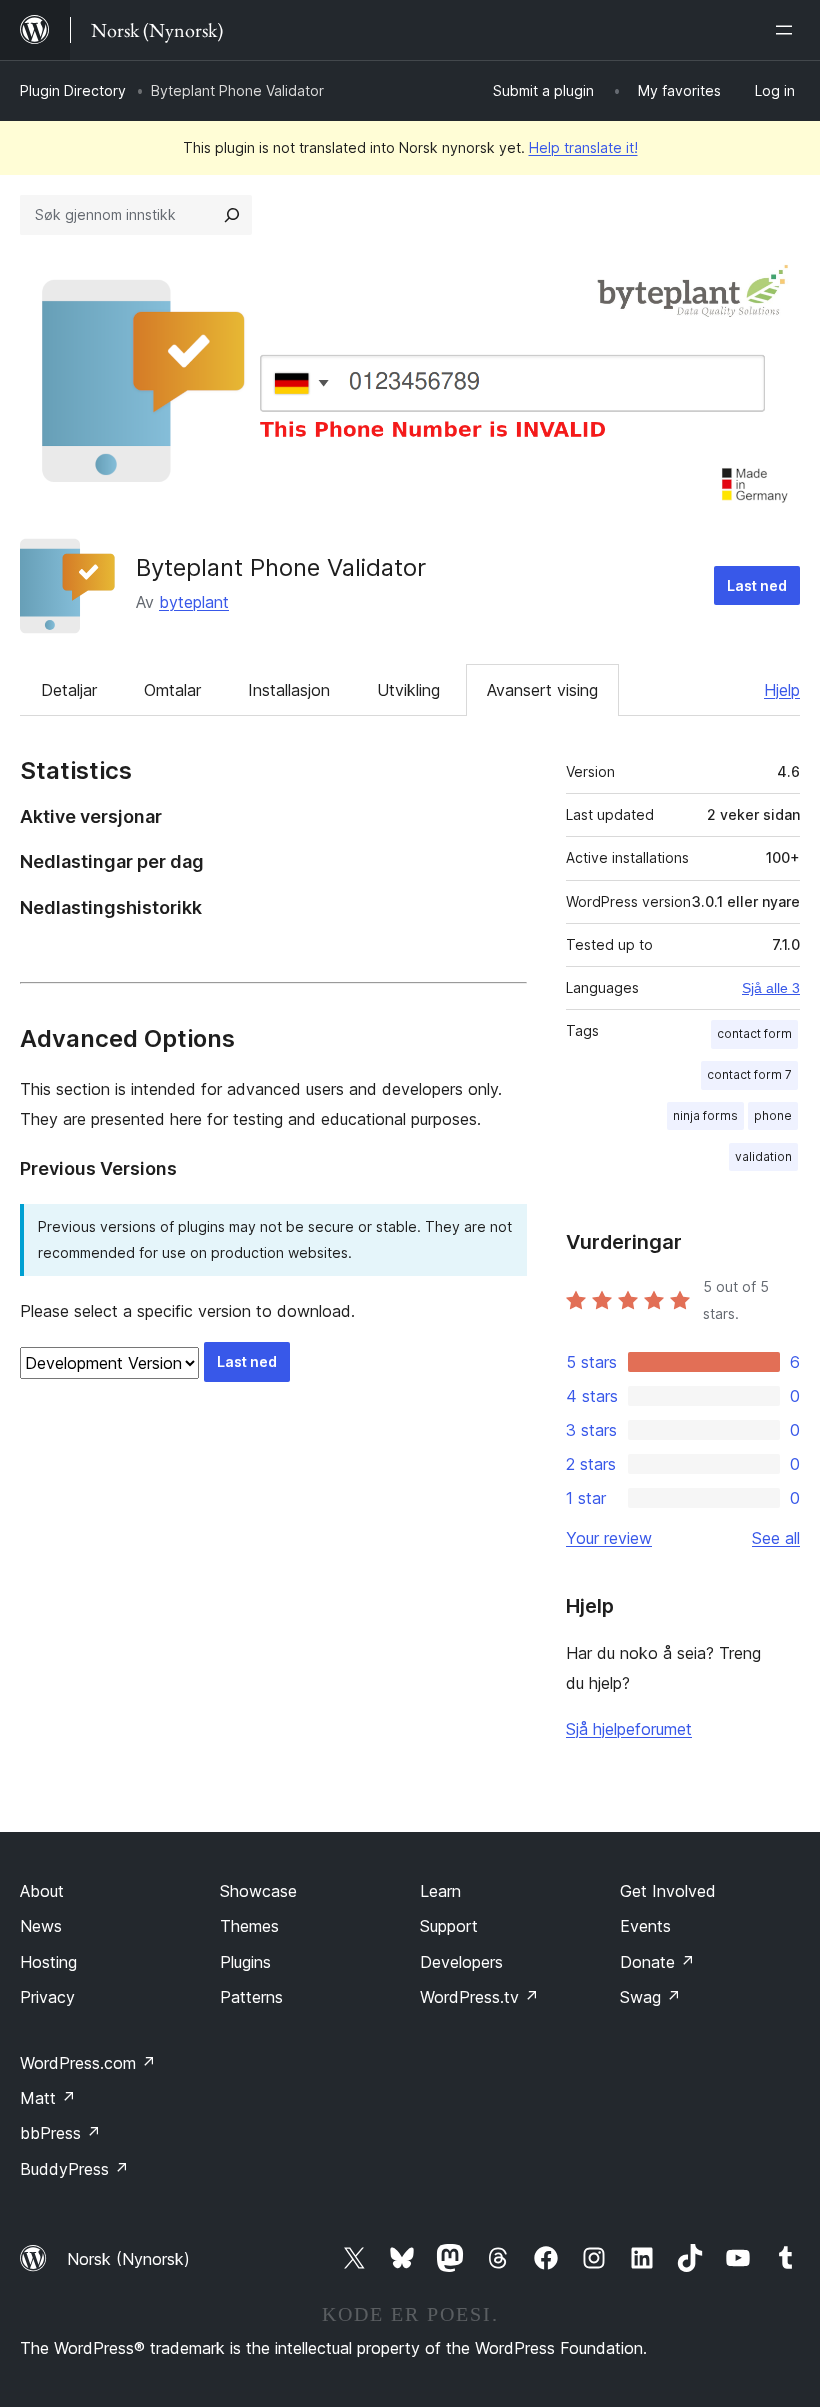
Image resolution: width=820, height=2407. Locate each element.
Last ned (757, 585)
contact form (754, 1033)
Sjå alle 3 (771, 988)
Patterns (251, 1997)
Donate (657, 1962)
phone (773, 1115)
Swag (650, 1997)
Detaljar (69, 690)
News (41, 1926)
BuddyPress (74, 2169)
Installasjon (289, 690)
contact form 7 (749, 1074)
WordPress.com (88, 2063)
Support (449, 1926)
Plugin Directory (73, 90)
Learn (440, 1891)
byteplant (194, 602)
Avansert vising (542, 690)
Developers (461, 1962)
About (42, 1891)
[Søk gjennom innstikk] (232, 215)
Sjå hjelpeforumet (629, 1729)
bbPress (60, 2133)
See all (776, 1538)
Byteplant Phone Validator (281, 567)
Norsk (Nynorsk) (128, 2259)
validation (763, 1156)
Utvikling (408, 690)
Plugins (245, 1962)
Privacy (47, 1997)
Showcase (258, 1891)
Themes (249, 1926)
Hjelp (782, 690)
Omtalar (172, 690)
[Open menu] (788, 30)
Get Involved (668, 1891)
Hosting (48, 1962)
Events (645, 1926)
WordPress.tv (479, 1997)
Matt (48, 2098)
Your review (609, 1538)
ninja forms (705, 1115)
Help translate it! (583, 147)
